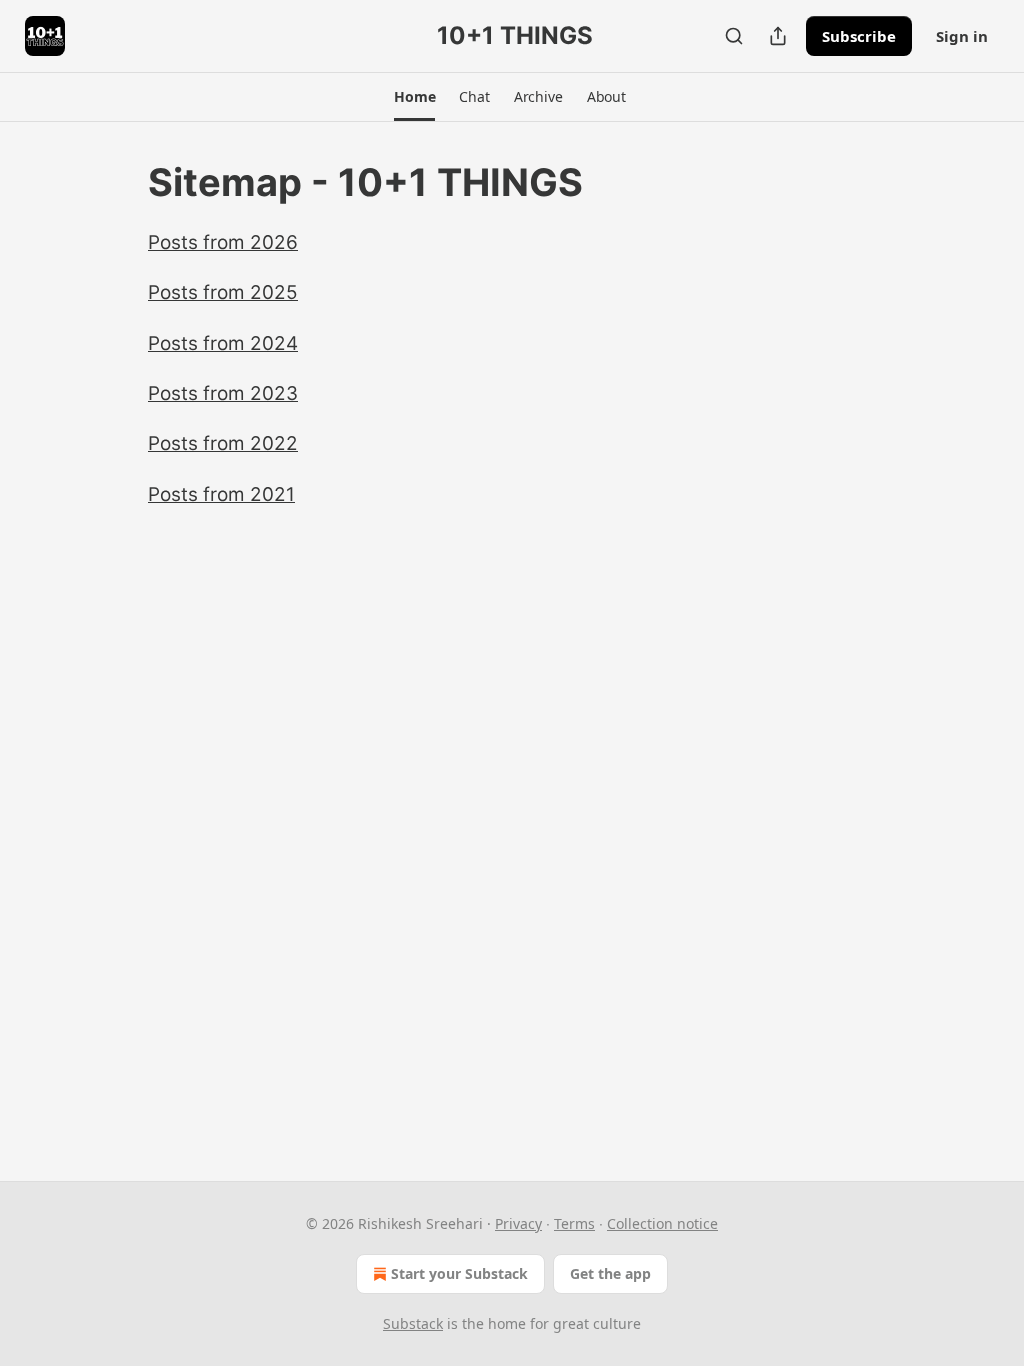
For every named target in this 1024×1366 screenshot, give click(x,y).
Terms (574, 1223)
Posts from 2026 (223, 242)
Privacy (518, 1223)
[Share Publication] (778, 36)
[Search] (734, 36)
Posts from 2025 (223, 292)
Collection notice (662, 1223)
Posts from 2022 (223, 443)
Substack (413, 1323)
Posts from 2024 (223, 343)
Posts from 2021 (221, 494)
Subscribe (859, 36)
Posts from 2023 (223, 393)
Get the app (610, 1273)
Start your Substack (459, 1273)
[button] (414, 97)
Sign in (962, 36)
